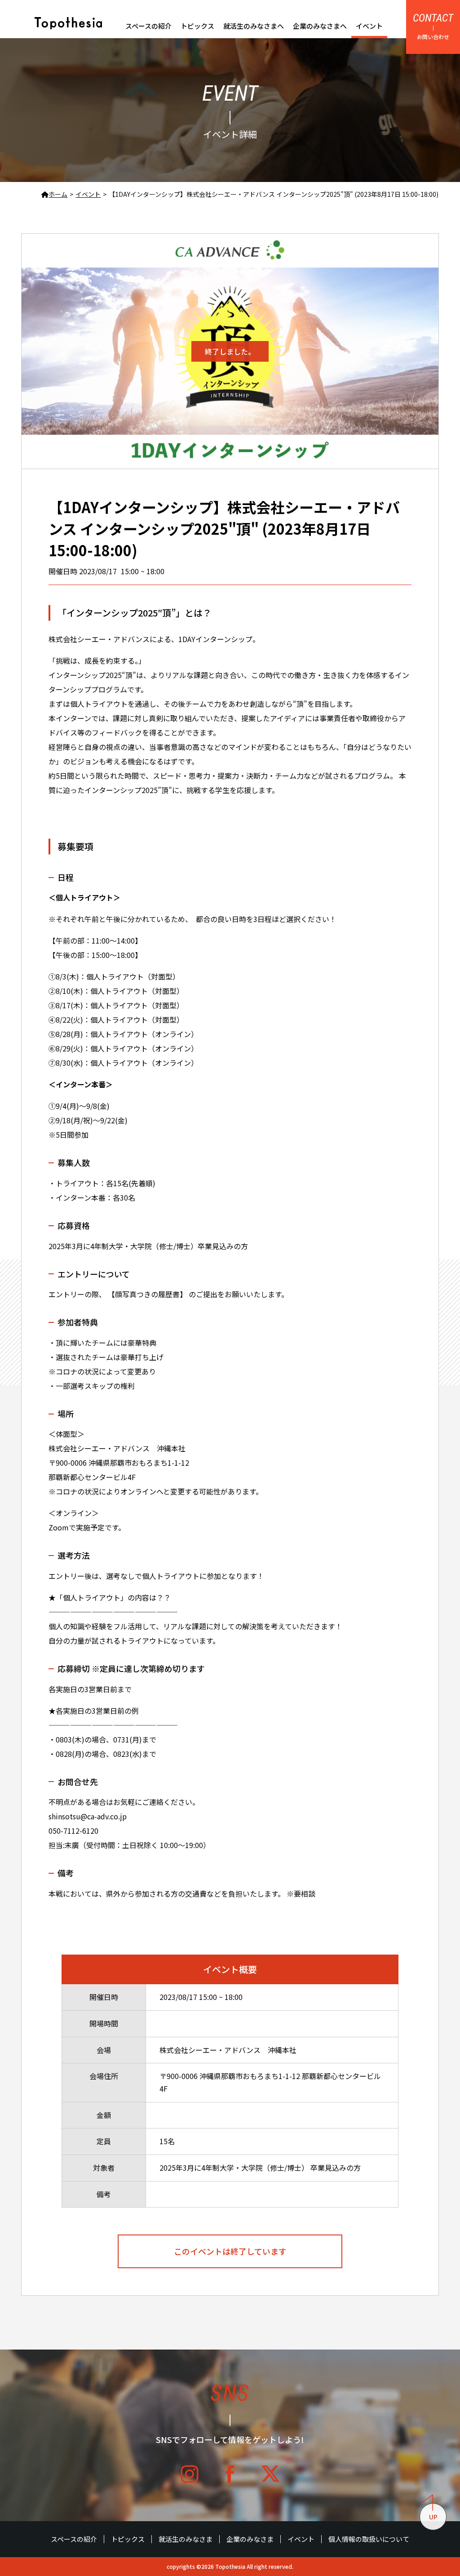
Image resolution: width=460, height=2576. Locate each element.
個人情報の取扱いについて (369, 2539)
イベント (369, 26)
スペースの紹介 (148, 26)
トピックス (197, 26)
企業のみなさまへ (320, 26)
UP (433, 2517)
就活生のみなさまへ (254, 26)
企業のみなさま (250, 2539)
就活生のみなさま (186, 2539)
